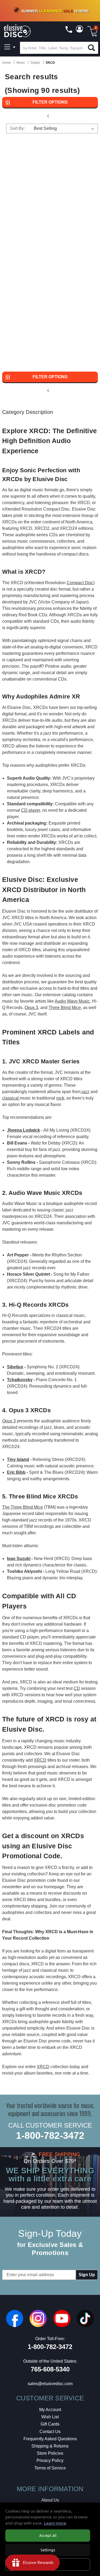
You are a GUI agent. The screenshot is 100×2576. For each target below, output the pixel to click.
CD (77, 1688)
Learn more (55, 2523)
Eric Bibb (16, 1472)
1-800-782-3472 (50, 2135)
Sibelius (15, 1367)
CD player (31, 810)
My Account (50, 2410)
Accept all (48, 2535)
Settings (48, 2550)
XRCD (40, 1760)
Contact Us (50, 2432)
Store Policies (50, 2453)
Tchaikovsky (20, 1380)
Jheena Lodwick (23, 1130)
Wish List (50, 2417)
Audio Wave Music (72, 1001)
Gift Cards (50, 2424)
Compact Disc (80, 583)
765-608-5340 (50, 2369)
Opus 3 (31, 1008)
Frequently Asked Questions (50, 2439)
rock (60, 1098)
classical (11, 1098)
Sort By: (17, 128)
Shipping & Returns (50, 2446)
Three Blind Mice (65, 1008)
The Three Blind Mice (23, 1507)
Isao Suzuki (19, 1559)
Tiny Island (18, 1459)
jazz (85, 1092)
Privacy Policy (50, 2460)
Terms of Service (50, 2468)
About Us (50, 2500)
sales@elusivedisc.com (50, 2384)
